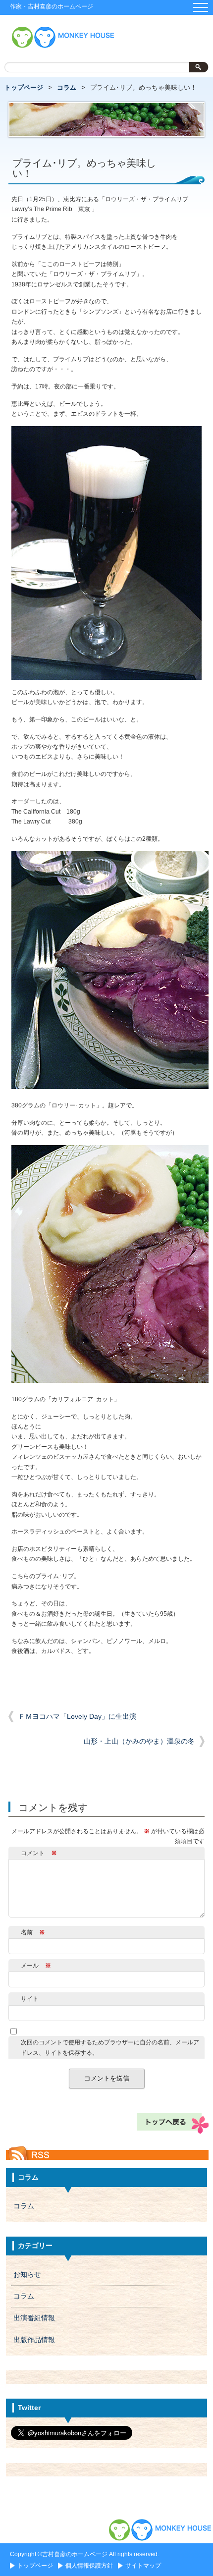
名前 (33, 1932)
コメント (39, 1853)
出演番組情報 (34, 2318)
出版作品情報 (34, 2340)
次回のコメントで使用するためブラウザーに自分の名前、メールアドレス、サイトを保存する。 (110, 2047)
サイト (30, 1999)
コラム (67, 87)
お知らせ (27, 2275)
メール (36, 1966)
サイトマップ (143, 2566)
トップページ (24, 87)
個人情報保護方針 (89, 2566)
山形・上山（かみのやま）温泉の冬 (139, 1741)
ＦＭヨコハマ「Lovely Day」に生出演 (77, 1717)
